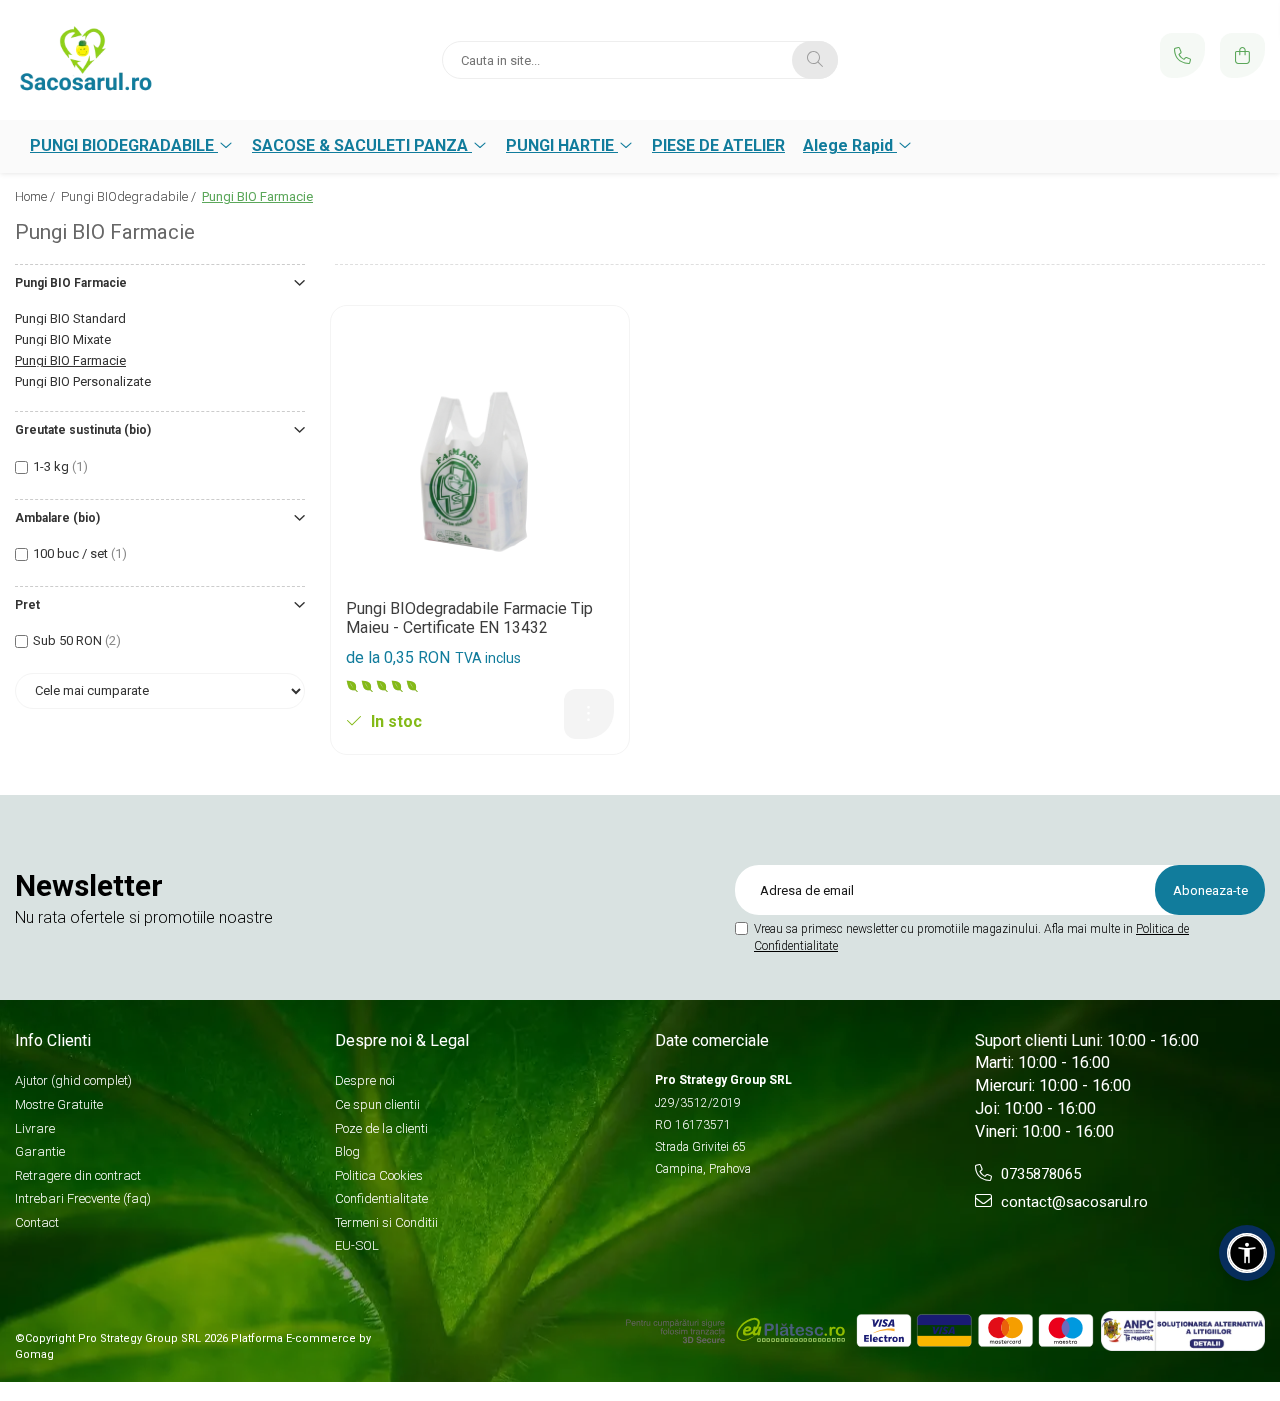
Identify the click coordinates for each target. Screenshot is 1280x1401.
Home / (36, 196)
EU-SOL (357, 1245)
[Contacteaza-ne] (1182, 55)
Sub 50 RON (67, 640)
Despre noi (365, 1080)
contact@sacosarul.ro (1072, 1202)
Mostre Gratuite (59, 1104)
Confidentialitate (381, 1198)
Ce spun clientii (377, 1104)
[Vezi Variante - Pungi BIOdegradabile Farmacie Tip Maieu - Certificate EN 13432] (589, 714)
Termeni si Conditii (386, 1222)
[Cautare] (815, 60)
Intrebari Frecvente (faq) (83, 1198)
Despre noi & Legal (402, 1040)
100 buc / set (70, 553)
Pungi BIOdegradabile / (130, 196)
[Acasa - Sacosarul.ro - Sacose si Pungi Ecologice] (140, 60)
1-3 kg (51, 466)
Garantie (40, 1151)
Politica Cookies (379, 1175)
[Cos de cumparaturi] (1242, 55)
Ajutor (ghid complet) (73, 1080)
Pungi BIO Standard (70, 318)
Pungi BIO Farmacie (70, 360)
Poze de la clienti (381, 1128)
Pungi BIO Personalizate (83, 381)
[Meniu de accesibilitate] (1247, 1253)
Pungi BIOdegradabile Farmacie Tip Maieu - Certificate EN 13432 (469, 618)
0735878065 (1039, 1174)
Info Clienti (53, 1040)
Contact (37, 1222)
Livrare (35, 1128)
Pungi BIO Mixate (63, 339)
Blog (347, 1151)
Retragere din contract (78, 1175)
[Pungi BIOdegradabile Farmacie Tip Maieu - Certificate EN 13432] (480, 455)
